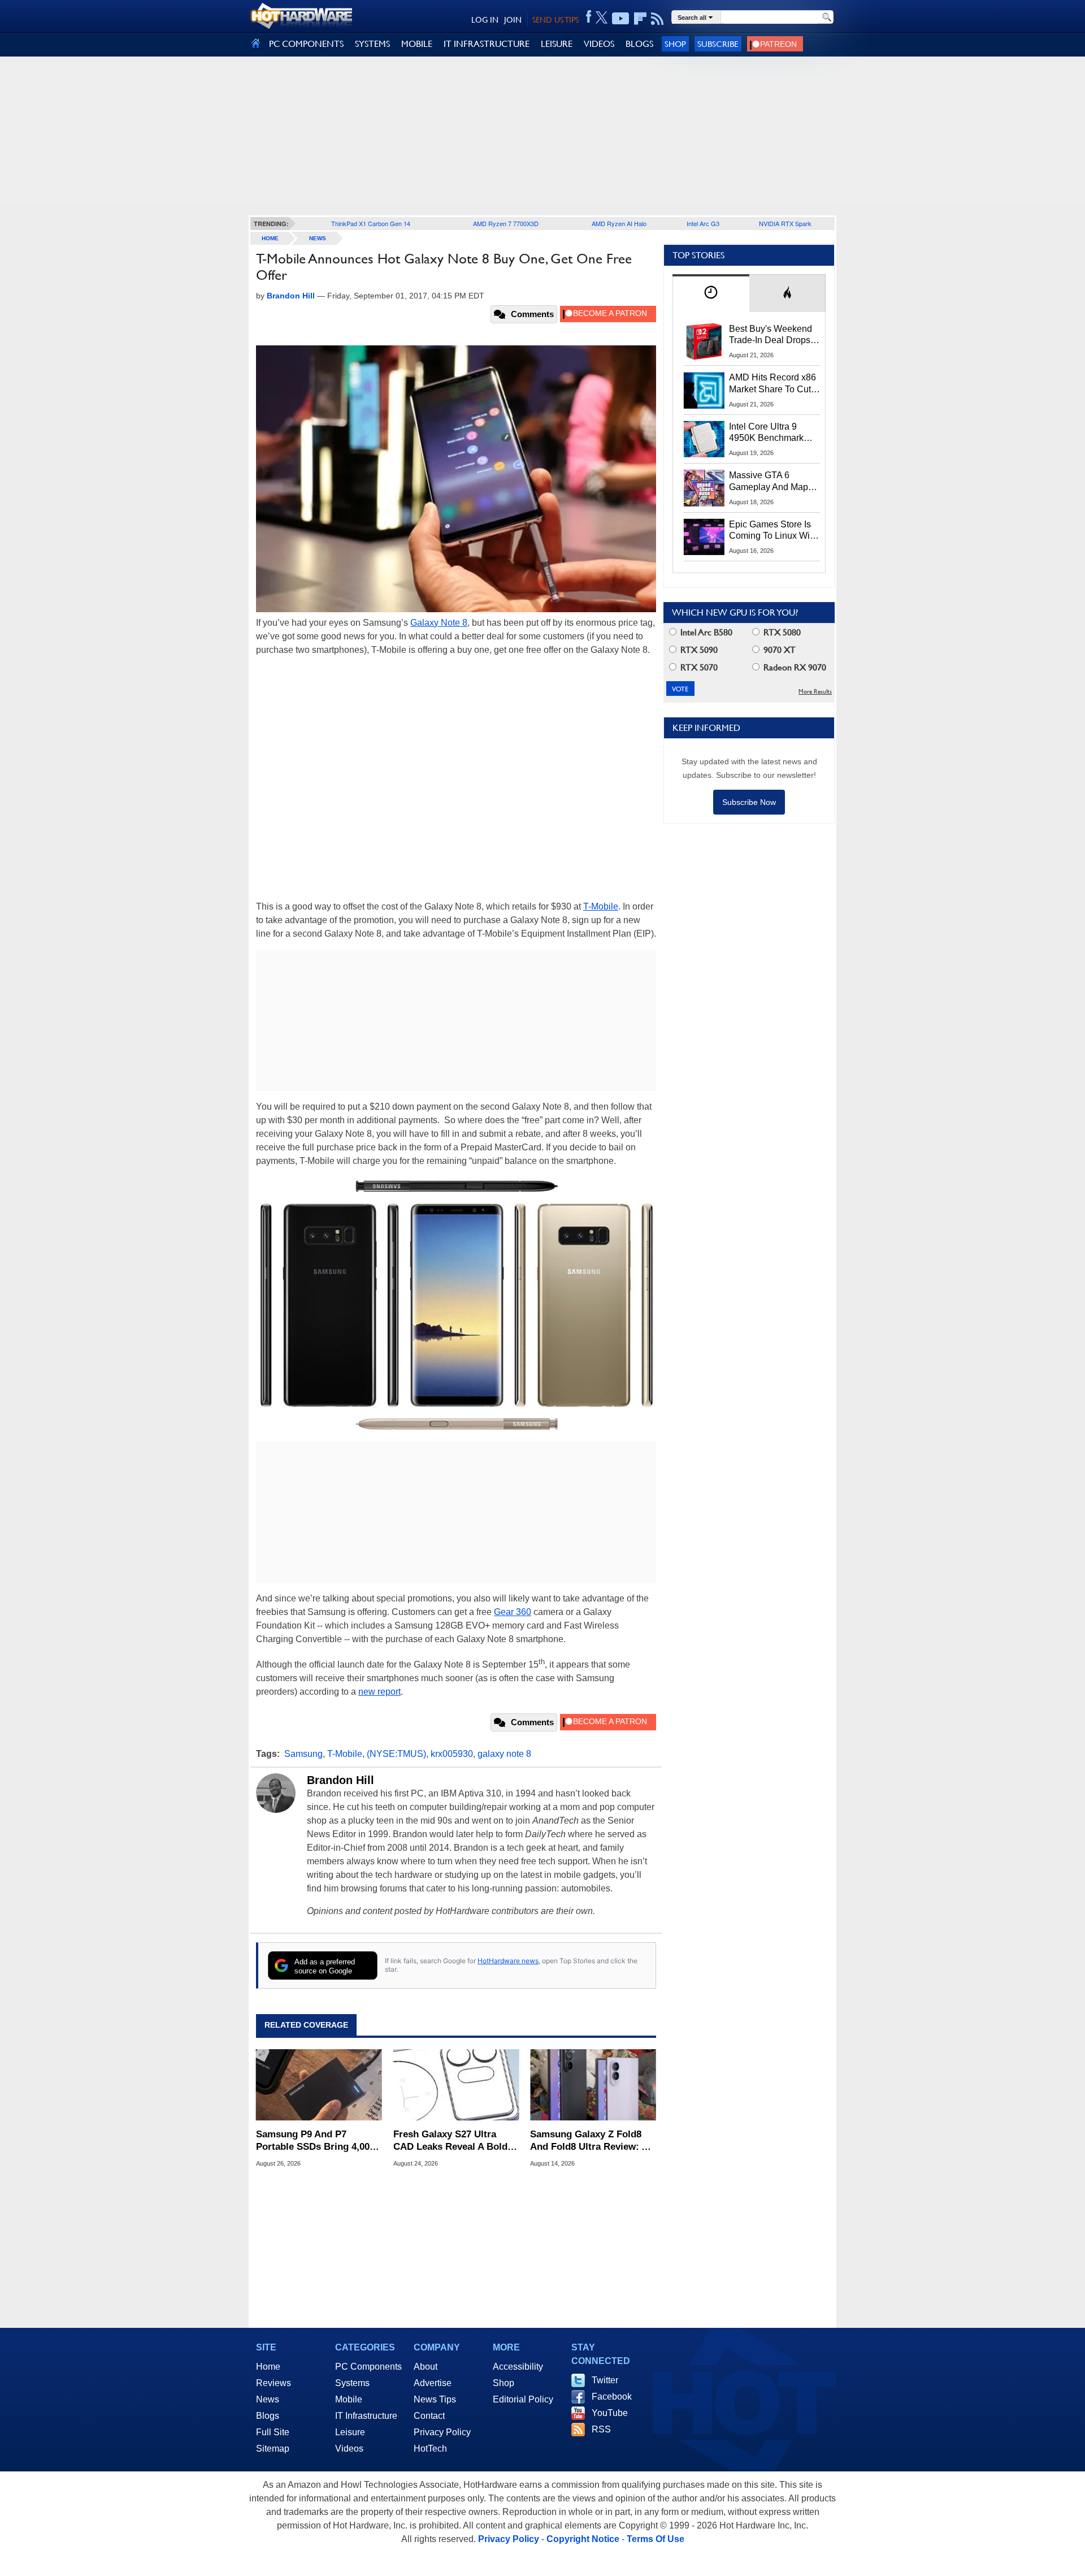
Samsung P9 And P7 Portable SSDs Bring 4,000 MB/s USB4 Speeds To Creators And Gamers (315, 2141)
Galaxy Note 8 (439, 623)
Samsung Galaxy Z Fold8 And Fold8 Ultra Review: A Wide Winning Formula (589, 2141)
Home (268, 2367)
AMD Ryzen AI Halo (619, 223)
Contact (429, 2416)
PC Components (368, 2367)
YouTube (610, 2413)
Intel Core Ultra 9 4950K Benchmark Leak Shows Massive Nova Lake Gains (772, 433)
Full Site (273, 2432)
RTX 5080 (781, 632)
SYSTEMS (372, 44)
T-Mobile (601, 906)
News (318, 238)
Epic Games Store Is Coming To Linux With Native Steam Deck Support (773, 531)
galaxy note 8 (504, 1754)
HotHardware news (508, 1961)
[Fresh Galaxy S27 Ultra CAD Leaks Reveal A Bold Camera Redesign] (456, 2085)
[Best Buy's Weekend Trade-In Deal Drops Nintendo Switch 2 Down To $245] (704, 341)
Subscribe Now (749, 802)
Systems (352, 2383)
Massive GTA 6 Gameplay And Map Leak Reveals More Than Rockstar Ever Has (769, 482)
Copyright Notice (583, 2539)
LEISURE (557, 44)
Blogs (268, 2416)
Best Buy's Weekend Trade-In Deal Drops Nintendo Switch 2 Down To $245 (771, 335)
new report (379, 1692)
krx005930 (452, 1754)
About (426, 2367)
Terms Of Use (656, 2539)
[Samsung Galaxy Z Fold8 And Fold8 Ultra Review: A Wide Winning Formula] (593, 2085)
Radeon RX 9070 (794, 667)
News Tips (435, 2399)
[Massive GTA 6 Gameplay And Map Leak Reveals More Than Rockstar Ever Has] (704, 488)
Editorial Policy (523, 2399)
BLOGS (639, 44)
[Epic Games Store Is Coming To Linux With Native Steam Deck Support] (704, 537)
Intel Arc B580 (705, 632)
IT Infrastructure (366, 2416)
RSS (601, 2429)
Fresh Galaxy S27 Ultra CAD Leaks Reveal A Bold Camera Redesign (450, 2141)
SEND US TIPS (555, 20)
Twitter (605, 2380)
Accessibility (518, 2367)
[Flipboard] (640, 19)
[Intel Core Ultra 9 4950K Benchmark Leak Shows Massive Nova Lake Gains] (704, 439)
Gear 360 (513, 1612)
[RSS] (657, 19)
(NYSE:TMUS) (396, 1754)
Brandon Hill (340, 1780)
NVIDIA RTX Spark (785, 223)
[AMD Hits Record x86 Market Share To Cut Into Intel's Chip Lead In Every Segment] (704, 390)
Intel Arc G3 (703, 223)
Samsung (303, 1754)
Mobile (349, 2399)
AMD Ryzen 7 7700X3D (506, 223)
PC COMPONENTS (306, 44)
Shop (675, 44)
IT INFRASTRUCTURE (487, 44)
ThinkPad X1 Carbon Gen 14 (371, 223)
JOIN (513, 20)
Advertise (433, 2383)
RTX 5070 (698, 667)
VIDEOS (599, 44)
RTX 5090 (698, 650)
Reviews (274, 2383)
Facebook (612, 2397)
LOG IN (485, 20)
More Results (815, 692)
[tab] (711, 293)
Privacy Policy (442, 2432)
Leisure (350, 2432)
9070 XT (778, 650)
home (270, 238)
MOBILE (417, 44)
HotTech (430, 2449)
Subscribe (718, 44)
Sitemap (273, 2449)
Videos (349, 2449)
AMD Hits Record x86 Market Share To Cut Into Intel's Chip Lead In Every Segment (772, 384)
